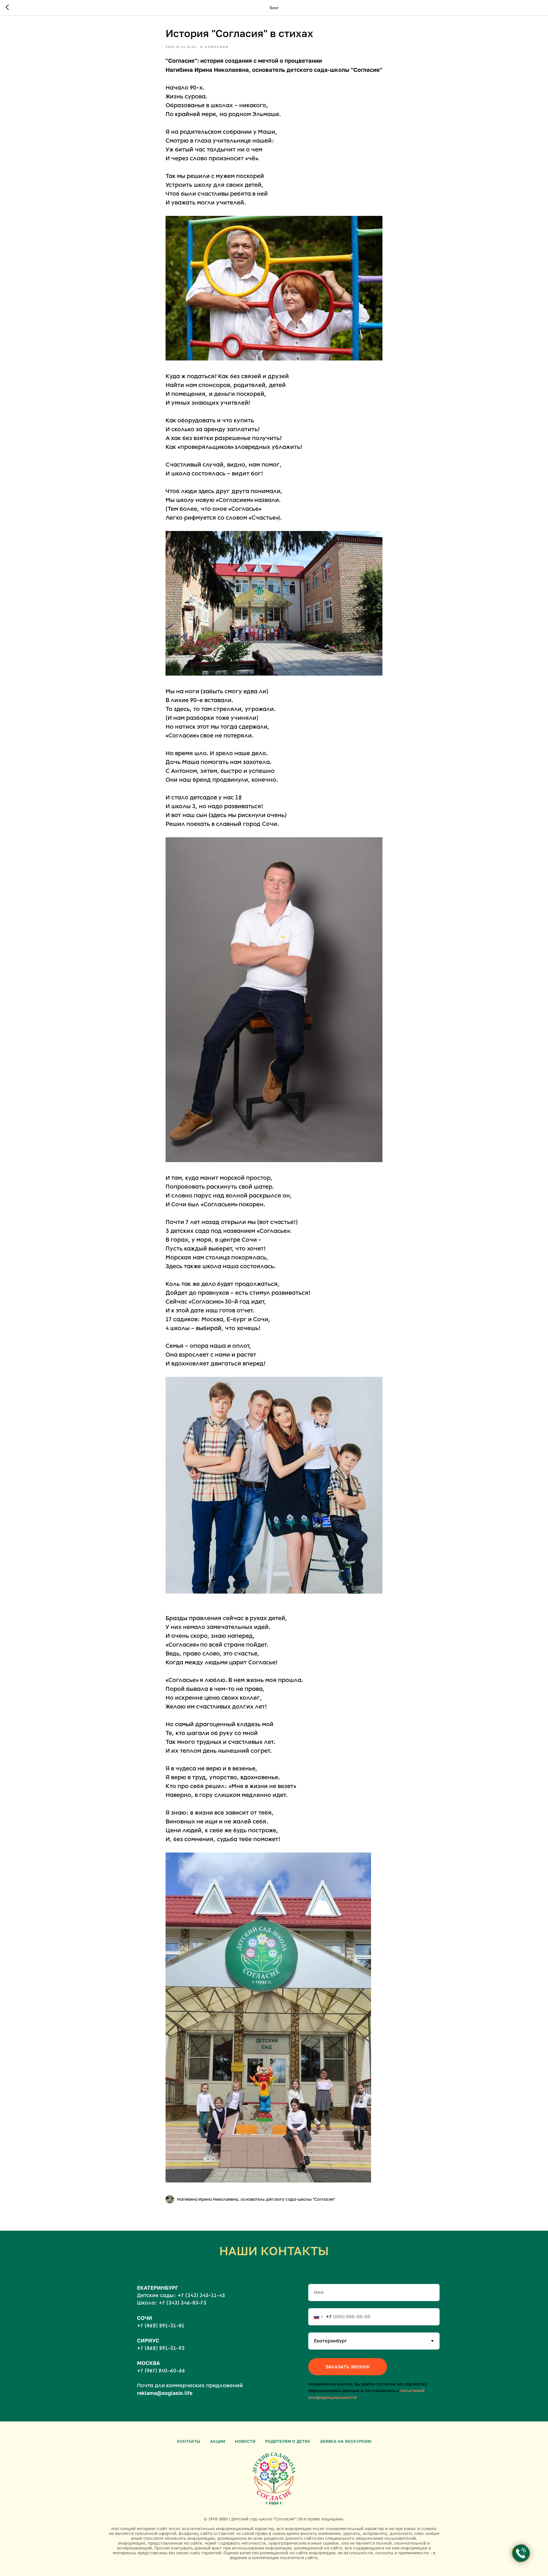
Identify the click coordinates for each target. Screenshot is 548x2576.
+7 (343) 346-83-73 (183, 2303)
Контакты (189, 2441)
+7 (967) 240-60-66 (161, 2371)
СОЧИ (145, 2318)
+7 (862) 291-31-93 (161, 2348)
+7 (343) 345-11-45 (201, 2295)
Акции (218, 2441)
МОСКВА (148, 2363)
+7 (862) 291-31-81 (161, 2326)
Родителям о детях (288, 2441)
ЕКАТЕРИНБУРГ (158, 2288)
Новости (245, 2441)
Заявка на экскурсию (346, 2441)
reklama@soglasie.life (165, 2393)
